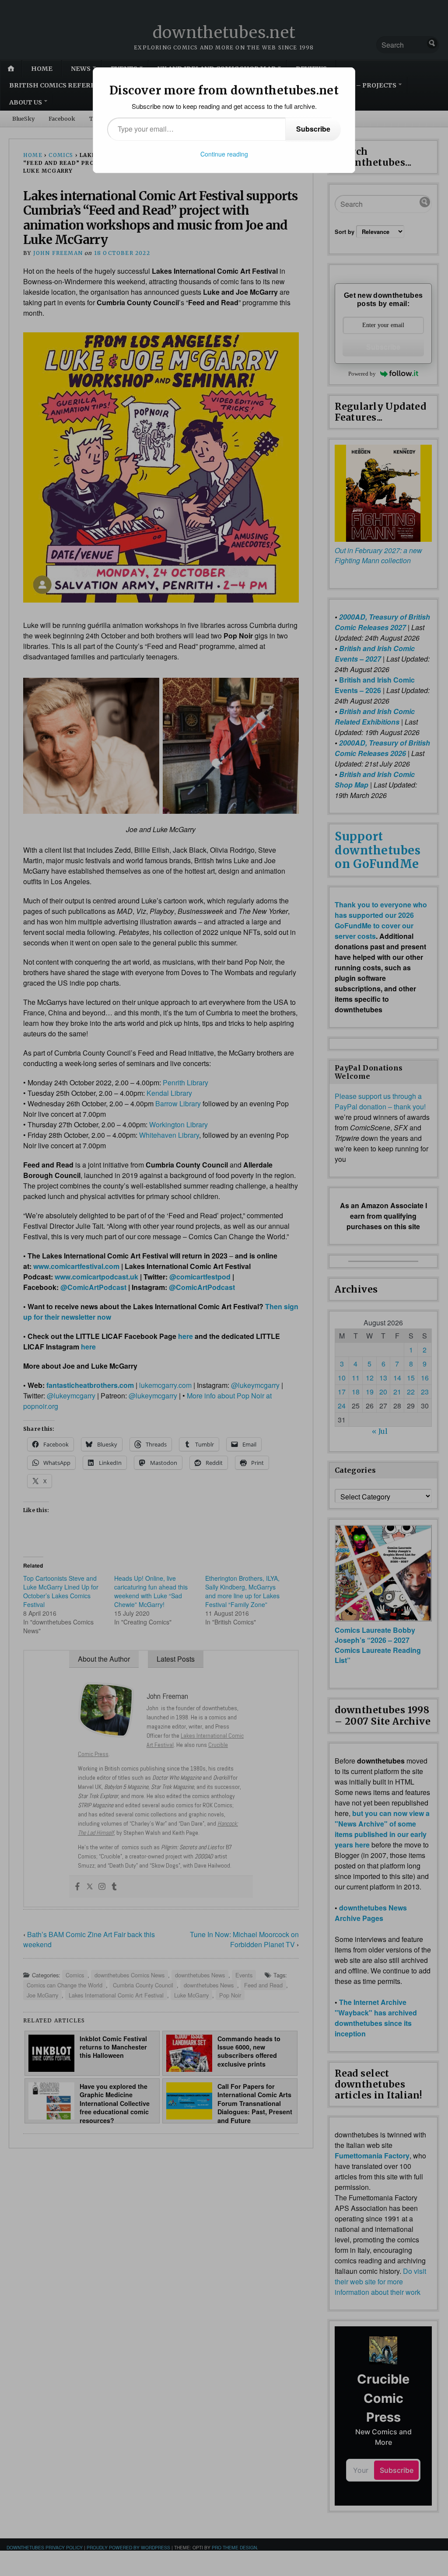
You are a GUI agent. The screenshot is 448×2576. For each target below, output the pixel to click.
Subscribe (313, 129)
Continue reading (224, 154)
